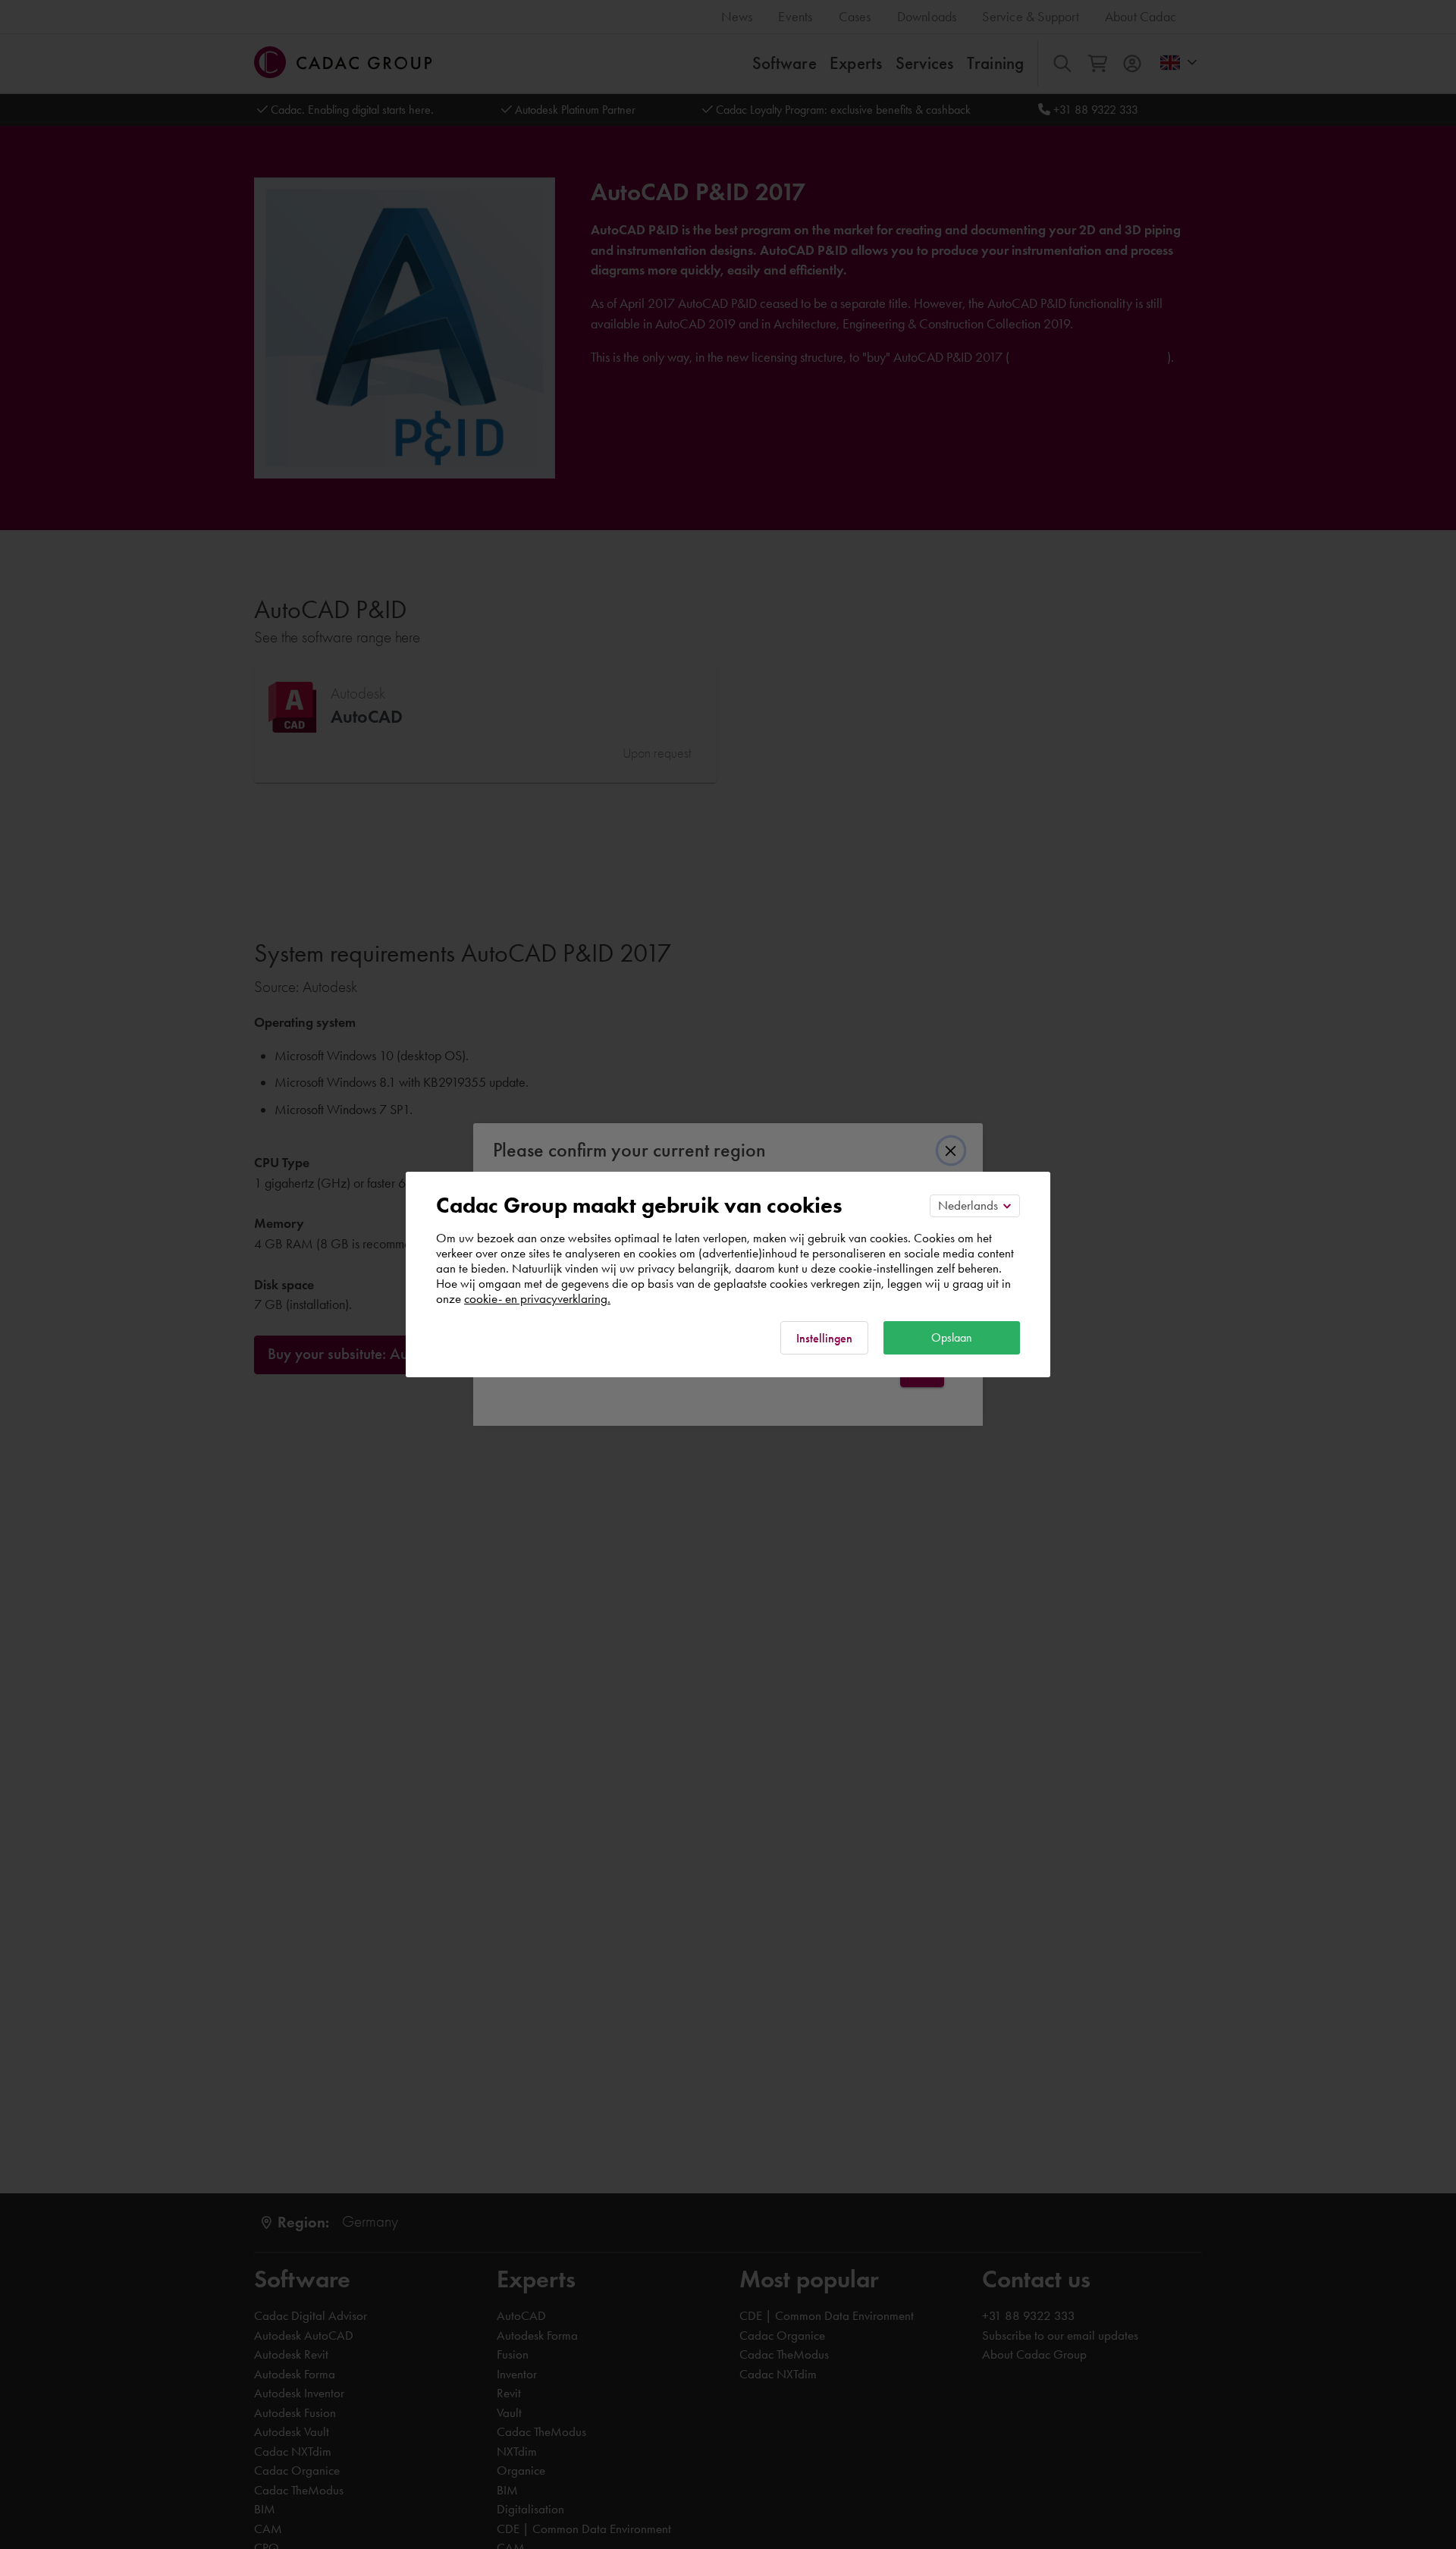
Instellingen (824, 1338)
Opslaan (952, 1337)
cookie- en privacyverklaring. (537, 1298)
